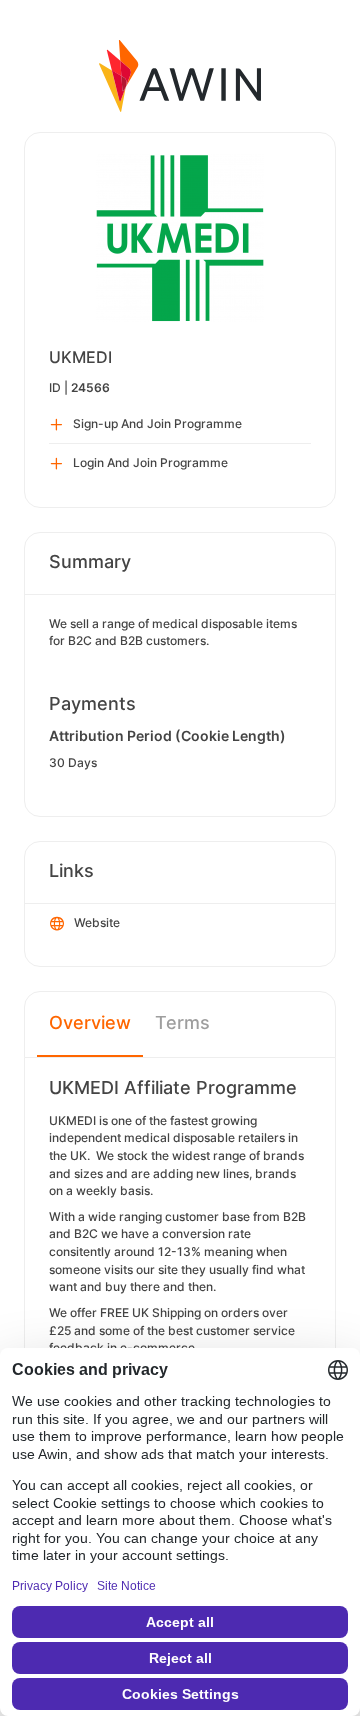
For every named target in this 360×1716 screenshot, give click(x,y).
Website (97, 922)
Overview (90, 1022)
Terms (182, 1022)
